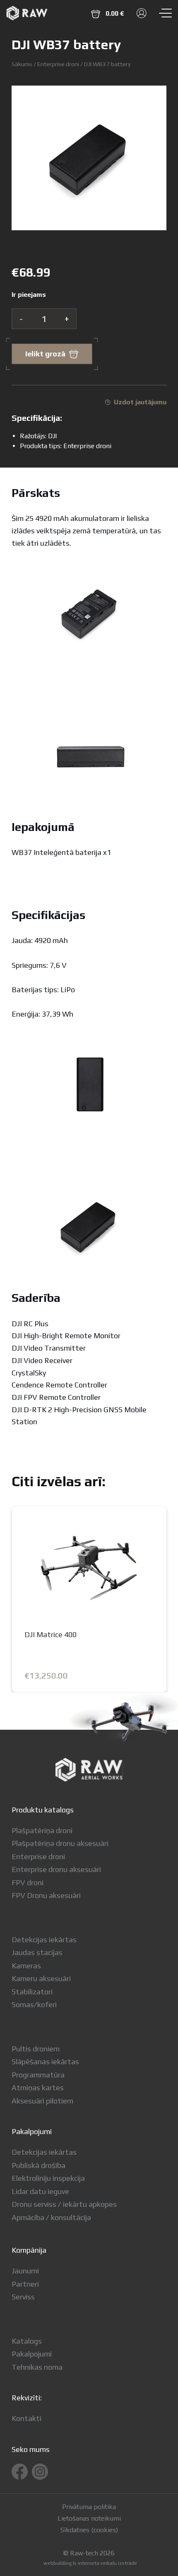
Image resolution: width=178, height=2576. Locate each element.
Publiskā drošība (38, 2165)
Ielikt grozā (45, 354)
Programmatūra (38, 2075)
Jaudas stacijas (37, 1952)
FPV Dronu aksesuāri (46, 1895)
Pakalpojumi (32, 2354)
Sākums (22, 64)
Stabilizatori (32, 1992)
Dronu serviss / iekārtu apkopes (64, 2204)
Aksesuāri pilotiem (42, 2101)
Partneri (25, 2284)
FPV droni (28, 1882)
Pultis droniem (36, 2049)
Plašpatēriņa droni (42, 1830)
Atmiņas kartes (38, 2088)
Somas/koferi (34, 2004)
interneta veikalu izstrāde (107, 2563)
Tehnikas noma (37, 2367)
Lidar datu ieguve (40, 2191)
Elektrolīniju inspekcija (48, 2178)
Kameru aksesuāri (41, 1978)
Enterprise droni (58, 64)
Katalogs (27, 2341)
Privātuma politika (89, 2507)
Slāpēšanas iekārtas (45, 2062)
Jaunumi (25, 2271)
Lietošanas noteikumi (89, 2519)
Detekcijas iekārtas (44, 1940)
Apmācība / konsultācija (51, 2217)
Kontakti (26, 2418)
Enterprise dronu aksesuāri (56, 1869)
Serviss (23, 2297)
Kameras (26, 1966)
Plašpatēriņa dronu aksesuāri (60, 1843)
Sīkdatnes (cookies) (89, 2530)
